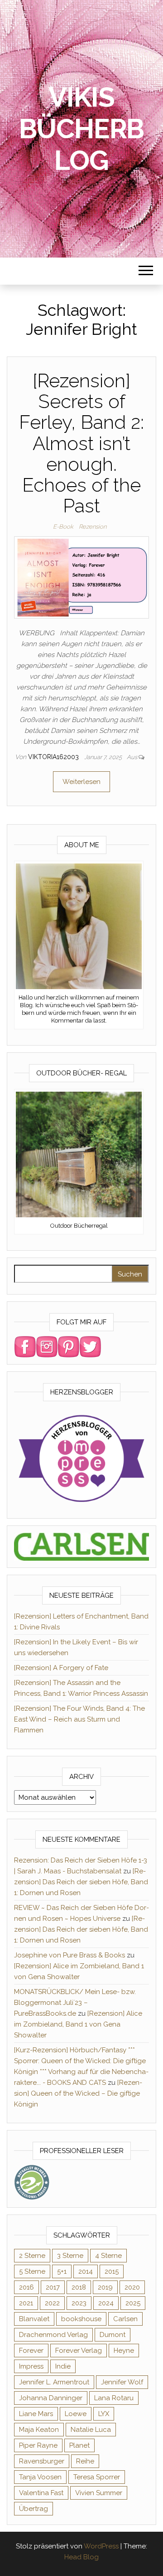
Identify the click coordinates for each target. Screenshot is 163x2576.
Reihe (85, 2461)
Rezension (93, 527)
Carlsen (125, 2319)
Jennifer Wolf (122, 2382)
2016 (26, 2287)
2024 (106, 2303)
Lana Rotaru (114, 2398)
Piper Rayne (38, 2445)
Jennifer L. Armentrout (54, 2382)
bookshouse (81, 2319)
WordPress (101, 2546)
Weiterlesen (81, 782)
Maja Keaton (39, 2430)
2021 (26, 2303)
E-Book (63, 527)
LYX (104, 2414)
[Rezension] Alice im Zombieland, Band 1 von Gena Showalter (78, 2024)
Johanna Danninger (51, 2398)
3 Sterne (70, 2256)
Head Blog (81, 2557)
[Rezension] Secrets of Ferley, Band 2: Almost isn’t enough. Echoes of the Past (81, 443)
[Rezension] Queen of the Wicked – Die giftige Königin (78, 2093)
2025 (133, 2303)
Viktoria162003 (54, 757)
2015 (112, 2271)
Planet (79, 2445)
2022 (52, 2303)
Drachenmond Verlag (53, 2335)
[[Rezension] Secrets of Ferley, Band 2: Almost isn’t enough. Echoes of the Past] (81, 577)
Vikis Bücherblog (82, 129)
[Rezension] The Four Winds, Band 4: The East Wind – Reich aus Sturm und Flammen (79, 1719)
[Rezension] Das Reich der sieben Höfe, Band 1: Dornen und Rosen (81, 1882)
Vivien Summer (99, 2493)
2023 (79, 2303)
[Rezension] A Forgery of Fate (61, 1668)
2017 (53, 2287)
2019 (105, 2287)
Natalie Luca (91, 2430)
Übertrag (34, 2509)
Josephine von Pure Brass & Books (70, 1955)
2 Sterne (32, 2256)
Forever (31, 2351)
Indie (63, 2366)
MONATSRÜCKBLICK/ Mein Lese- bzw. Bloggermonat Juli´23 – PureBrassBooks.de (75, 2003)
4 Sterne (108, 2256)
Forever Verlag (79, 2351)
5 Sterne (32, 2271)
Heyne (124, 2351)
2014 (86, 2271)
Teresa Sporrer (97, 2477)
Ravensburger (42, 2461)
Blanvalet (34, 2319)
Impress (31, 2366)
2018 (79, 2287)
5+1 (62, 2271)
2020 (132, 2287)
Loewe (76, 2414)
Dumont (113, 2335)
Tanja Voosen (40, 2477)
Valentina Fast (41, 2493)
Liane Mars (36, 2414)
